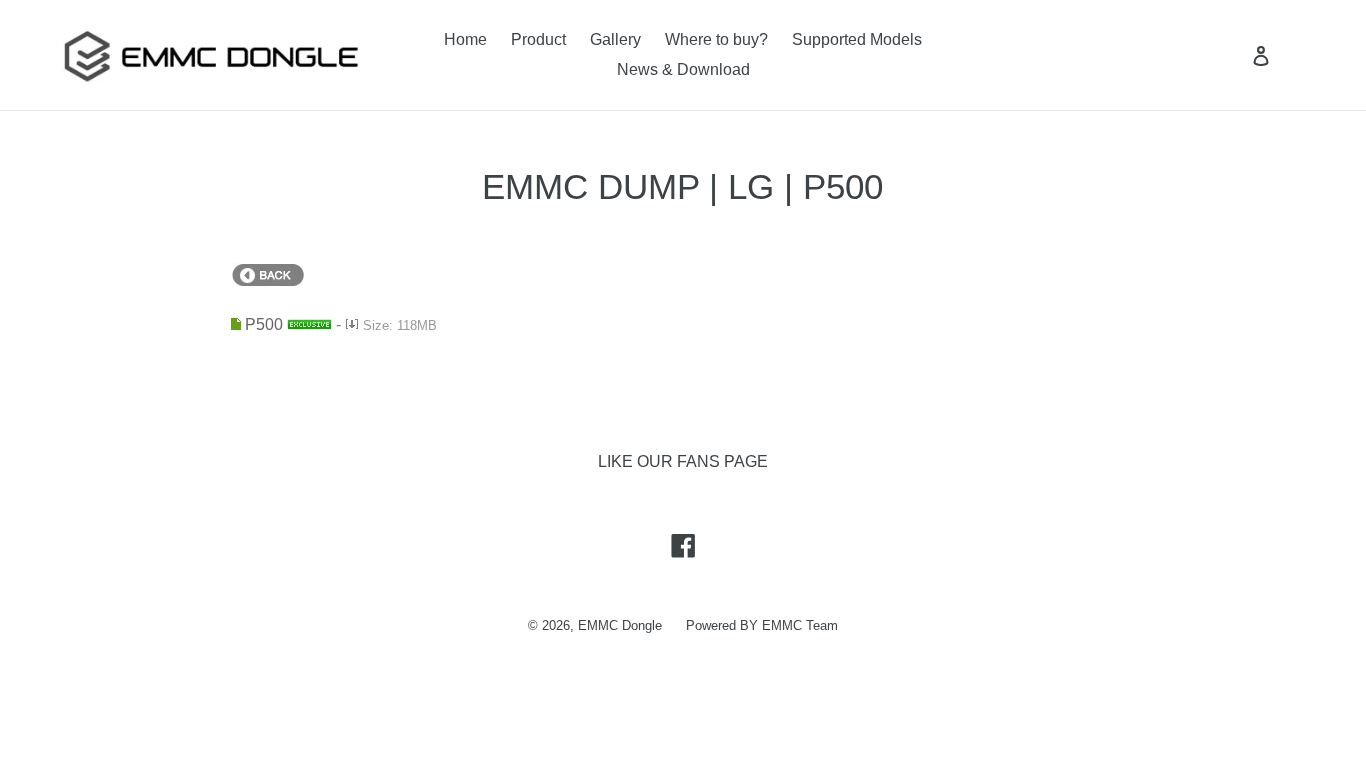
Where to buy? (716, 39)
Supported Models (857, 39)
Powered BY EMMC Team (762, 625)
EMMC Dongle (620, 625)
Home (465, 39)
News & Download (683, 69)
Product (538, 39)
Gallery (615, 39)
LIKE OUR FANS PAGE (683, 461)
